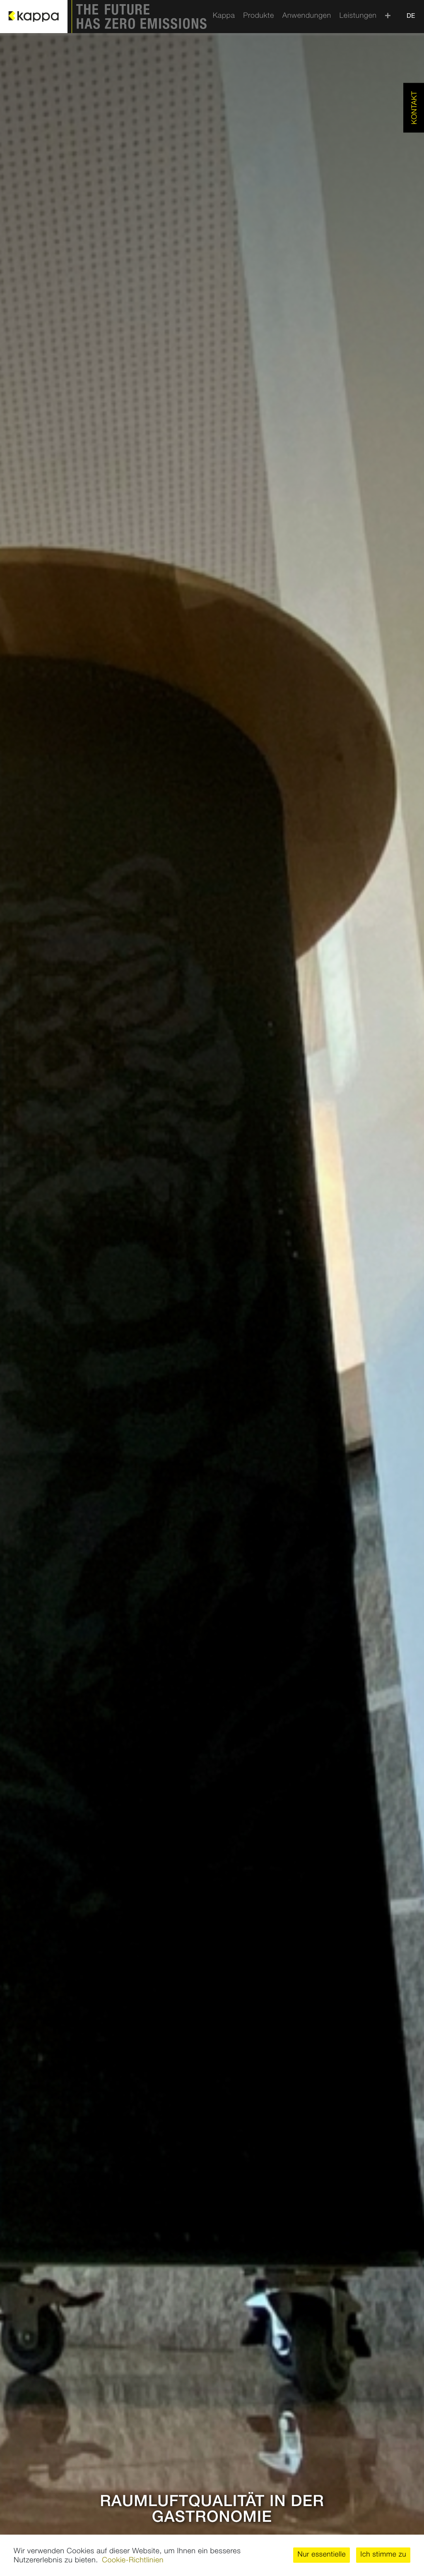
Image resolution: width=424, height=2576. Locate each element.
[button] (322, 2555)
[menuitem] (224, 17)
